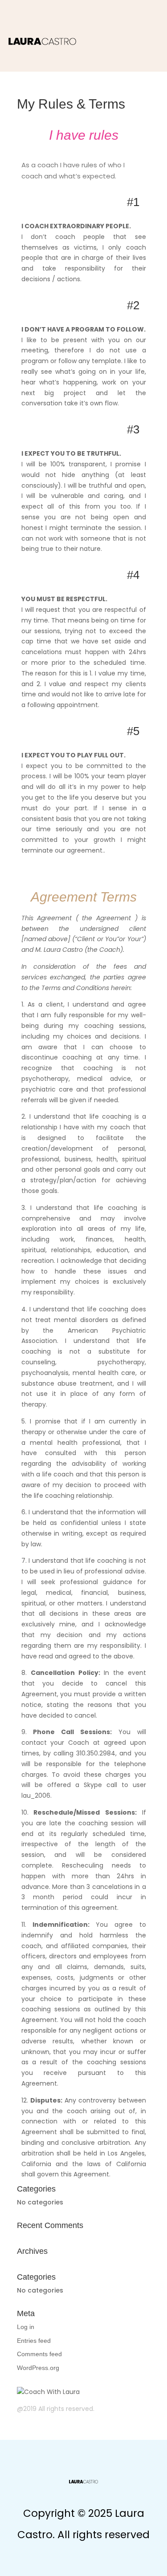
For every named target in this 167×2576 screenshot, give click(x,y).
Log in (26, 2327)
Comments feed (39, 2354)
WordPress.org (38, 2368)
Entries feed (34, 2341)
